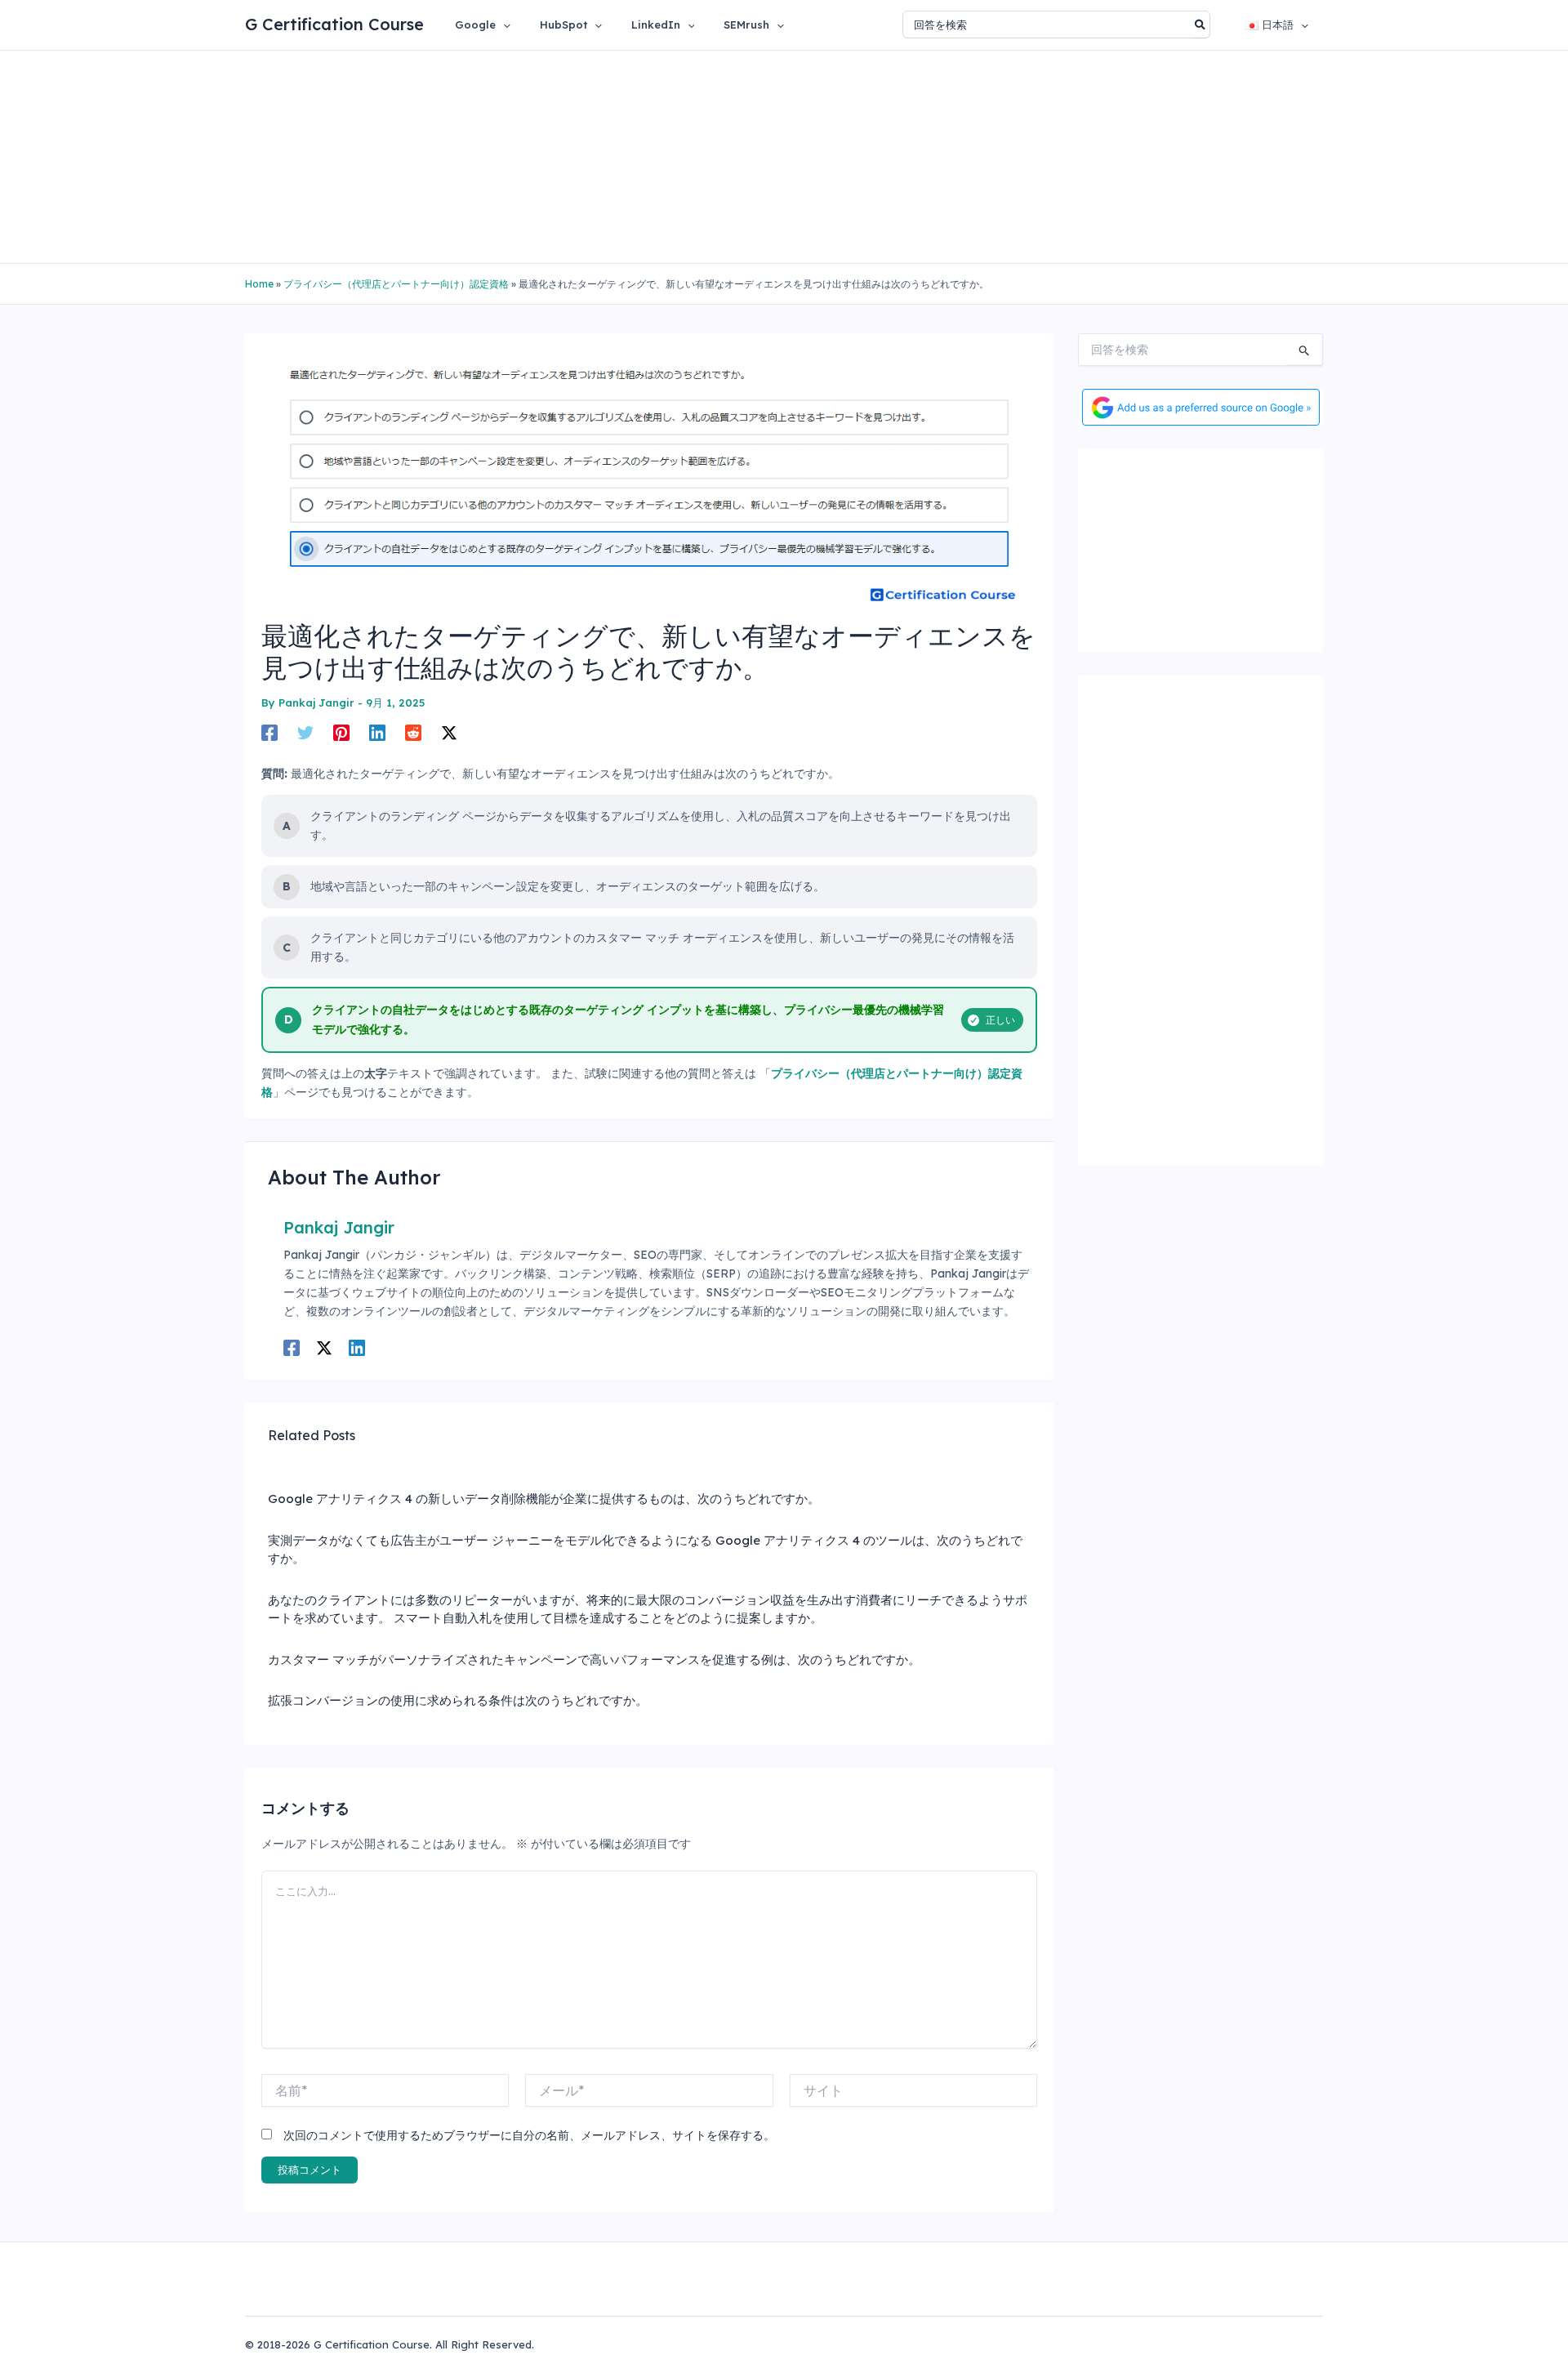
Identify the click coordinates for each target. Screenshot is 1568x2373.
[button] (503, 25)
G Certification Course (334, 24)
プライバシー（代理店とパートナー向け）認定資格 (396, 284)
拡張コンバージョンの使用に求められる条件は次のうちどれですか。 (458, 1700)
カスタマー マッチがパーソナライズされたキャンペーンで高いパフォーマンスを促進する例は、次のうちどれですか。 (594, 1659)
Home (259, 284)
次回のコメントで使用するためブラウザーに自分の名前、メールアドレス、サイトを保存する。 (529, 2135)
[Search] (1201, 25)
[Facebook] (269, 733)
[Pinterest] (341, 733)
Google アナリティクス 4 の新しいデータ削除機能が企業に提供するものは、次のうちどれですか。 (544, 1499)
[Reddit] (413, 733)
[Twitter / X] (449, 733)
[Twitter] (305, 733)
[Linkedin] (377, 733)
